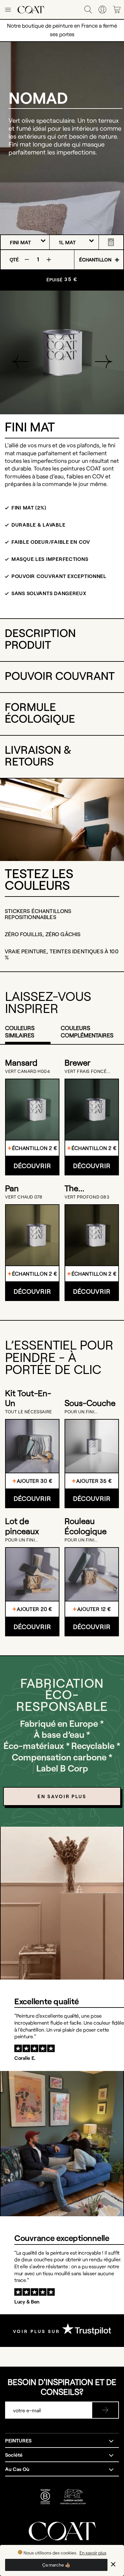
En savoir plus (93, 2553)
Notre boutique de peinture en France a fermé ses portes (62, 30)
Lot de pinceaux (22, 1526)
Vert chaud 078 (24, 1197)
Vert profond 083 (87, 1197)
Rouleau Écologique (86, 1526)
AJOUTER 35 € (94, 1481)
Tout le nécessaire (29, 1412)
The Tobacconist (87, 1188)
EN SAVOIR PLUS (62, 1796)
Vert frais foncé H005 (86, 1071)
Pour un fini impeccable (79, 1412)
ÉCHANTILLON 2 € (35, 1148)
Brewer (78, 1062)
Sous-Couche (90, 1403)
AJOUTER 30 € (35, 1481)
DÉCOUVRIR (32, 1166)
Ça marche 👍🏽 (56, 2565)
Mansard (21, 1062)
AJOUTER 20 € (34, 1609)
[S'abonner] (105, 2410)
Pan (12, 1188)
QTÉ (14, 259)
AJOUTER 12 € (94, 1609)
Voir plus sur (38, 2331)
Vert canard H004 (28, 1071)
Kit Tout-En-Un (28, 1398)
